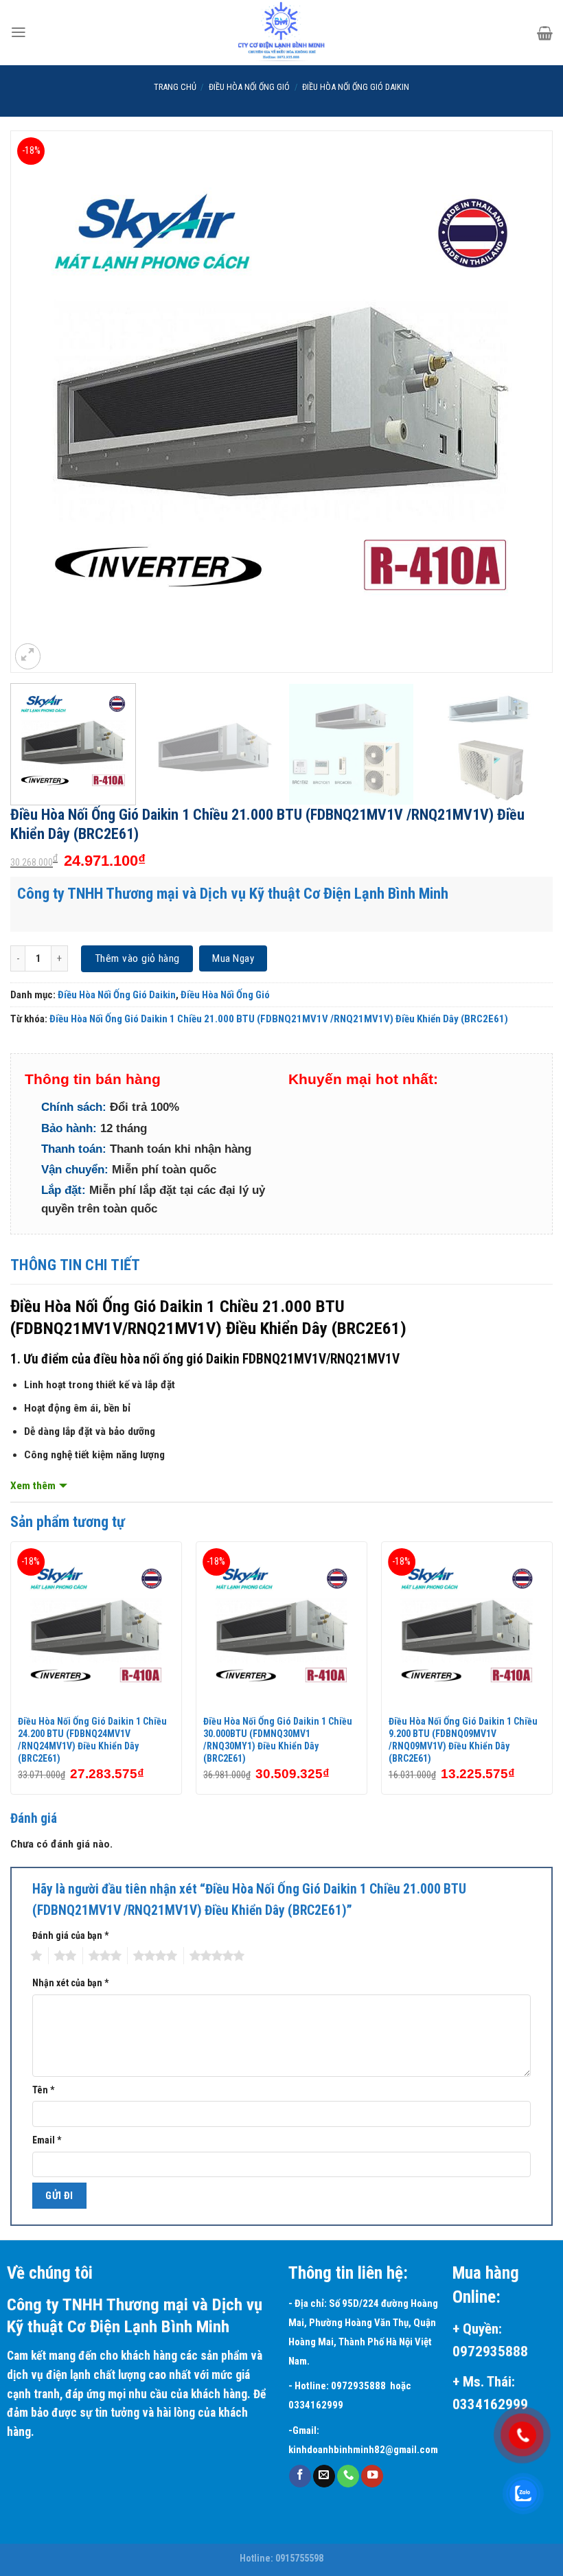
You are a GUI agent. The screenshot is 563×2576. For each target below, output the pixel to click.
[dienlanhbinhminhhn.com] (281, 33)
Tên (43, 2090)
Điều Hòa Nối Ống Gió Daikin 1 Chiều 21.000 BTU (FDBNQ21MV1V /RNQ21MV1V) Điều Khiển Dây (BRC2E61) (279, 1019)
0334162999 (318, 2405)
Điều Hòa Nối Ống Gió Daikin (356, 87)
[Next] (525, 402)
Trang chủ (175, 87)
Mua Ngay (233, 958)
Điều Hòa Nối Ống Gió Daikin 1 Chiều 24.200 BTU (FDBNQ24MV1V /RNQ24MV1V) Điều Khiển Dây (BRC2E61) (92, 1740)
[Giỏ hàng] (545, 33)
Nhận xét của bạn (70, 1983)
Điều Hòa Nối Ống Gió (249, 87)
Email (47, 2140)
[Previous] (38, 402)
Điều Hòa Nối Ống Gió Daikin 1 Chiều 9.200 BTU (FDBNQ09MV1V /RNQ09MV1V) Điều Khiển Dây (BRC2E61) (463, 1740)
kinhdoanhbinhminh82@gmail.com (363, 2450)
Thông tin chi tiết (76, 1265)
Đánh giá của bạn (70, 1935)
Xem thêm (33, 1486)
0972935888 (358, 2386)
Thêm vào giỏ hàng (137, 958)
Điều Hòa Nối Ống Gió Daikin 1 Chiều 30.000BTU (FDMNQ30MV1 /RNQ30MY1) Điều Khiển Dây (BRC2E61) (278, 1740)
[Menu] (19, 32)
